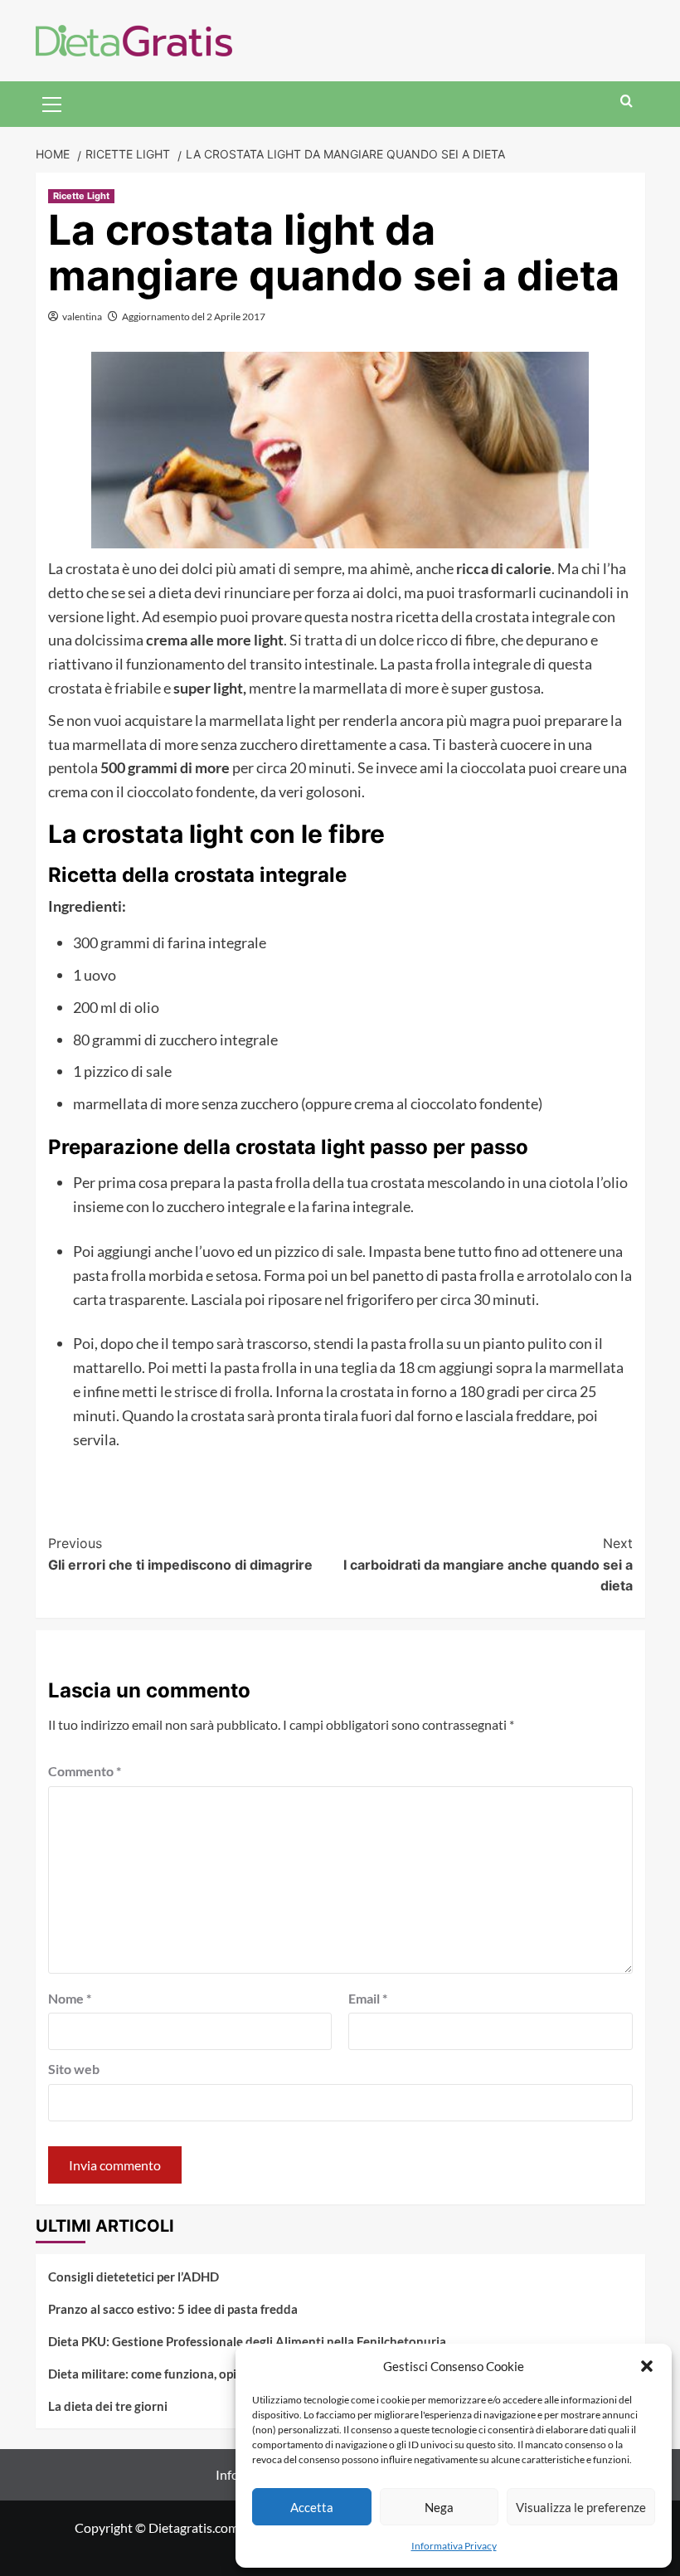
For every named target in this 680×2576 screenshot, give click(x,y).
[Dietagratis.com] (134, 39)
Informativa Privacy (454, 2546)
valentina (82, 317)
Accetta (312, 2507)
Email (368, 1998)
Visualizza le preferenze (581, 2507)
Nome (70, 1998)
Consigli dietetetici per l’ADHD (134, 2277)
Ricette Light (81, 196)
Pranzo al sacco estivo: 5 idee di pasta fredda (173, 2309)
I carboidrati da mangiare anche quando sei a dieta (488, 1564)
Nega (439, 2507)
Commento (85, 1771)
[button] (647, 2366)
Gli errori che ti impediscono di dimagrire (180, 1554)
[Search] (627, 102)
